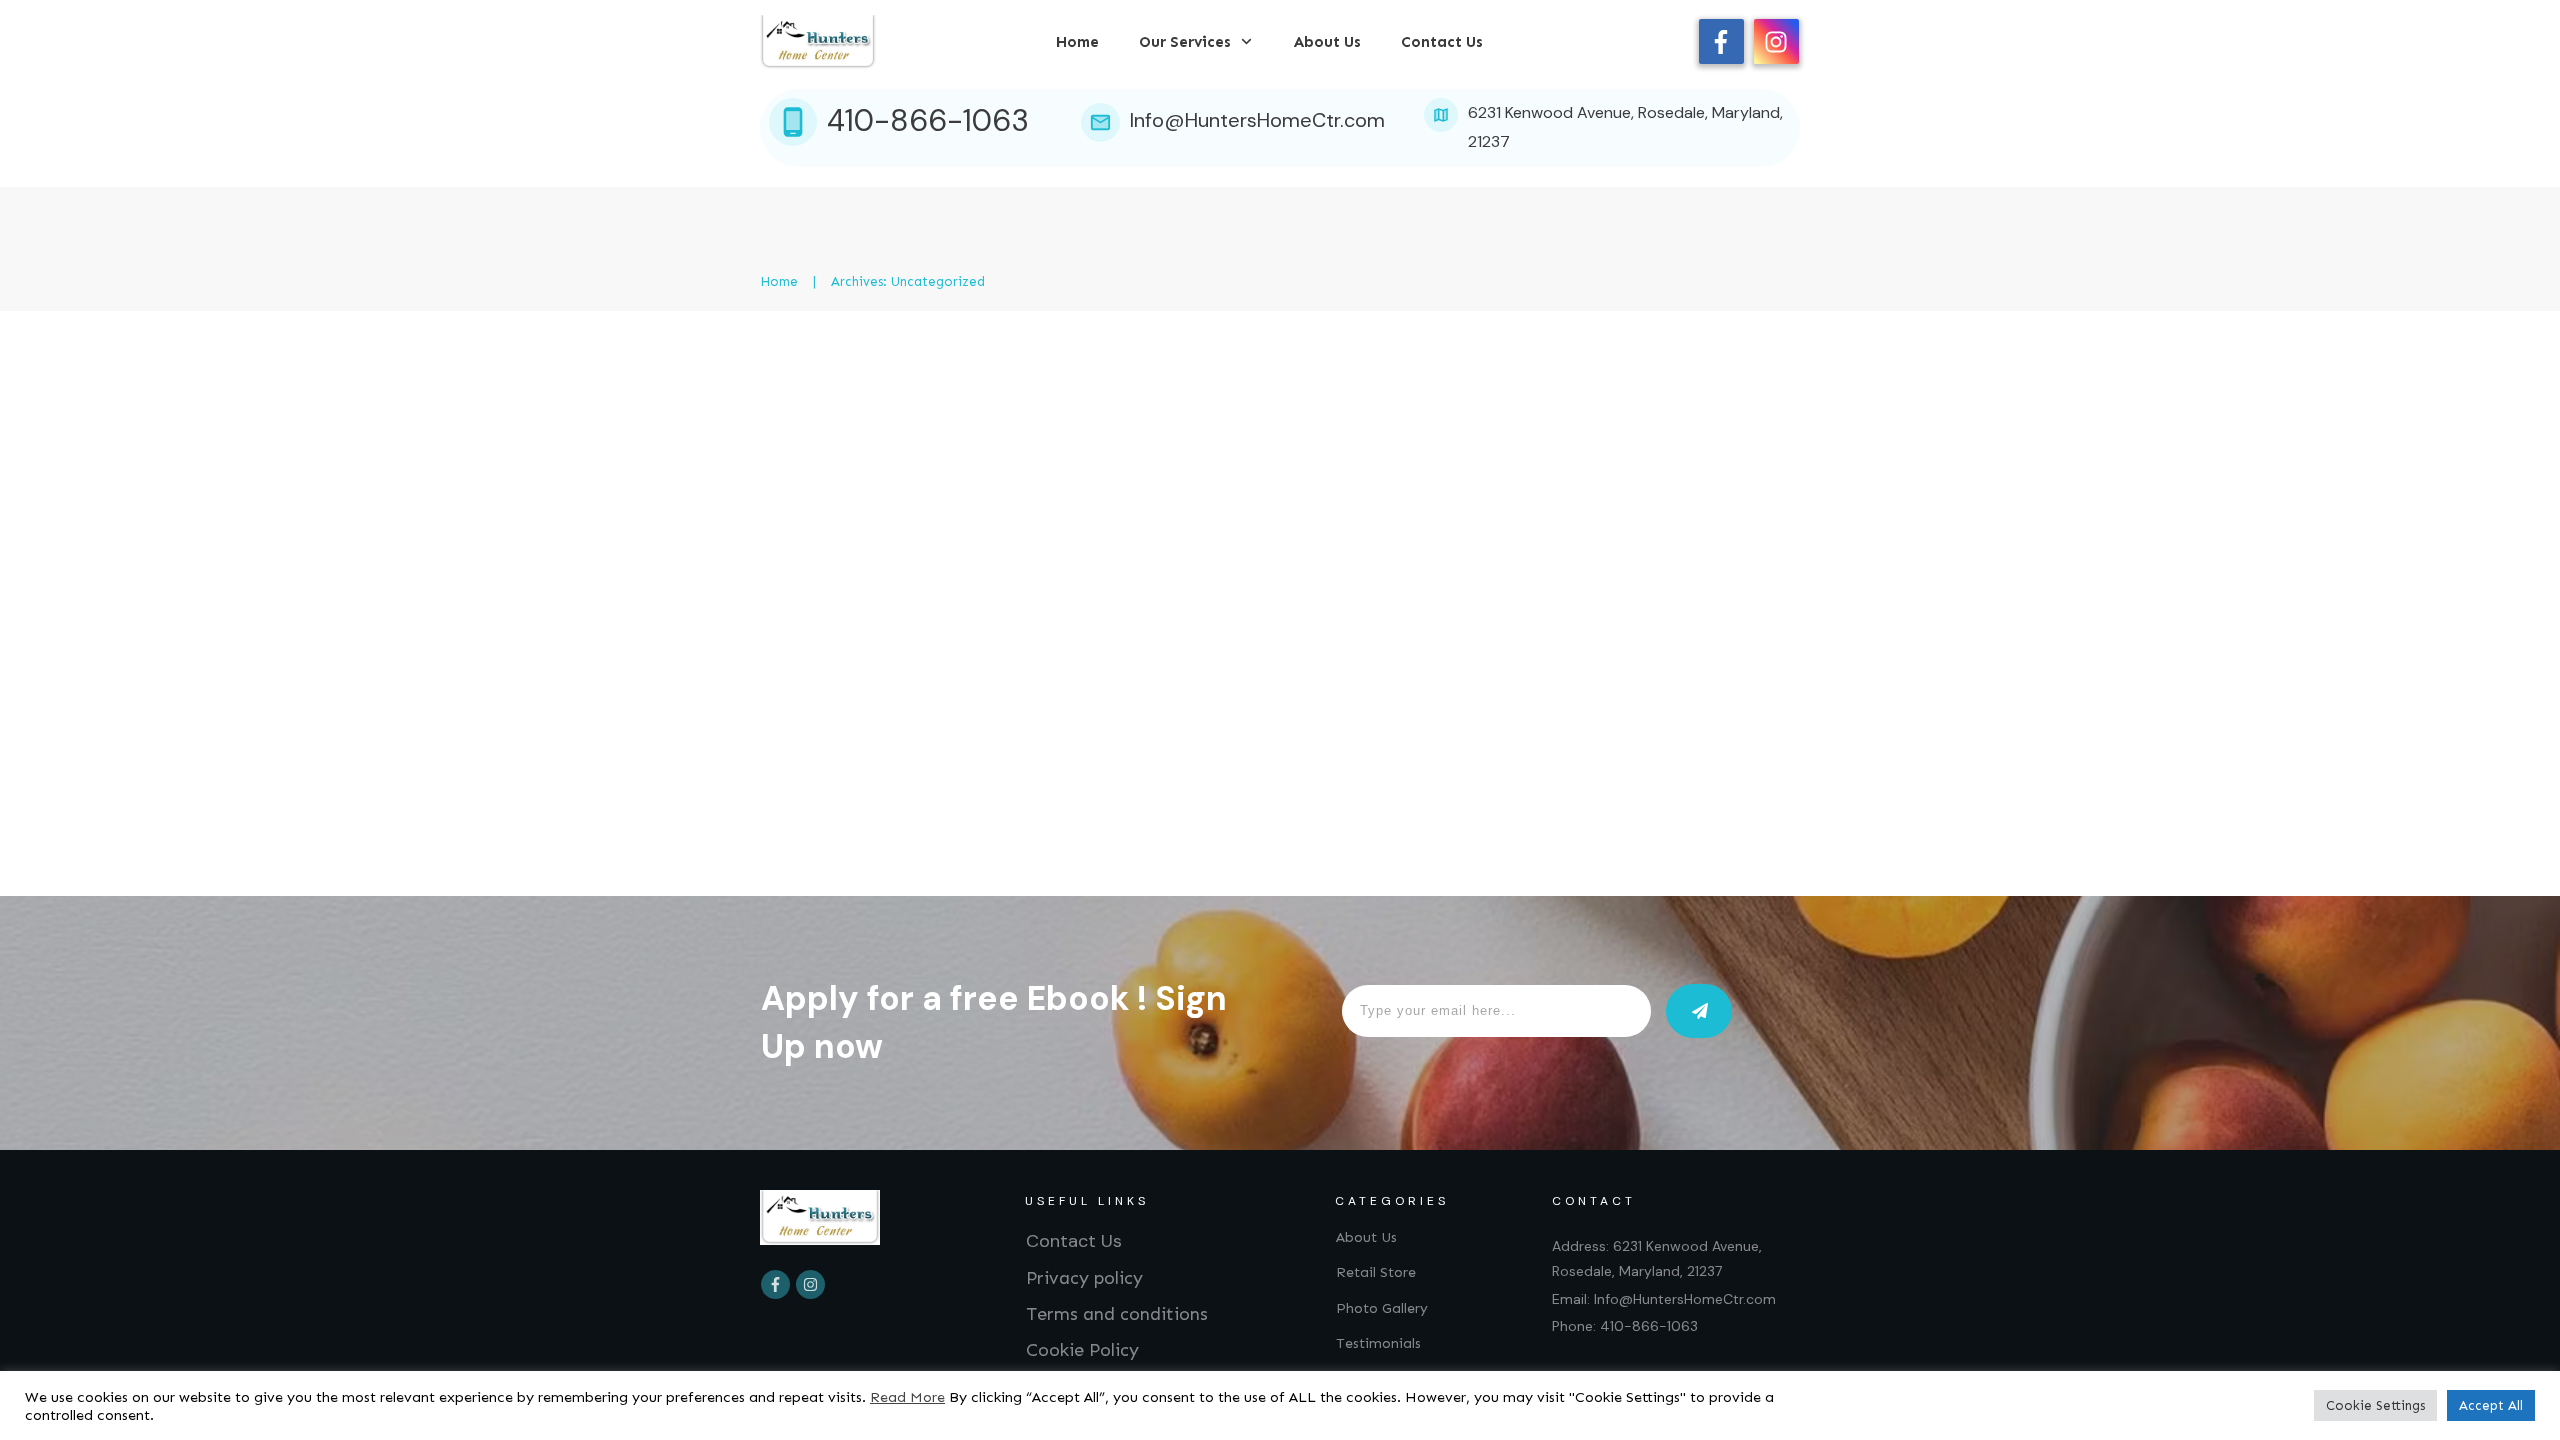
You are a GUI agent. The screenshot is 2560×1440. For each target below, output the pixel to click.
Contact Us (1074, 1241)
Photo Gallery (1382, 1308)
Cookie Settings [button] (2375, 1405)
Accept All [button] (2491, 1405)
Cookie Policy (1082, 1350)
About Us (1366, 1237)
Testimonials (1378, 1343)
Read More (907, 1397)
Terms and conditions (1117, 1314)
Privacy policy (1084, 1278)
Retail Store (1376, 1272)
